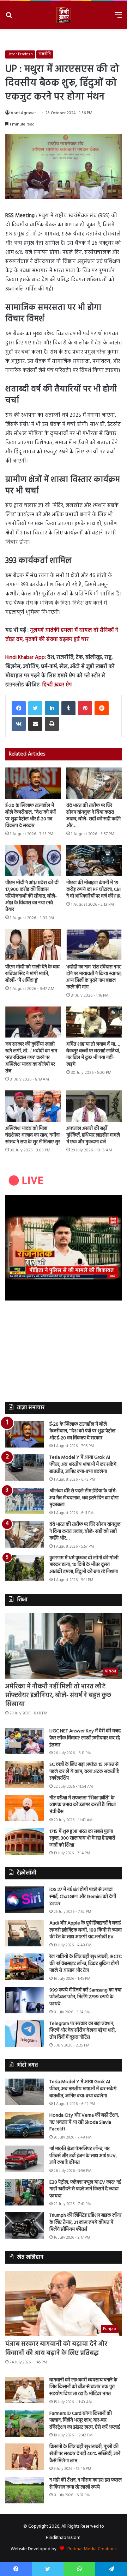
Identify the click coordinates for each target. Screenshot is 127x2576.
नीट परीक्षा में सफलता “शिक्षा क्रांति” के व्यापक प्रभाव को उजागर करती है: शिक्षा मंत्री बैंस (83, 1805)
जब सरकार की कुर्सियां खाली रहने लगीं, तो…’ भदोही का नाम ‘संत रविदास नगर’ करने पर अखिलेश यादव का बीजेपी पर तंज (31, 1058)
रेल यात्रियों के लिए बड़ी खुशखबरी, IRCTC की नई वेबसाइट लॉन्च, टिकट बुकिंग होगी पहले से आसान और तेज (86, 1964)
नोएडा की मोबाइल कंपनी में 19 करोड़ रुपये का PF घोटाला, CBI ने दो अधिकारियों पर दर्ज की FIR (93, 890)
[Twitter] (35, 708)
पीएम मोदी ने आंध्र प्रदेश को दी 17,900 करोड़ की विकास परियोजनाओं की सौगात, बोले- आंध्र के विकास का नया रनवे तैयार (32, 896)
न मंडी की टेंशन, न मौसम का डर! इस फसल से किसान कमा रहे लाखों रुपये (86, 2484)
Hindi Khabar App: (26, 657)
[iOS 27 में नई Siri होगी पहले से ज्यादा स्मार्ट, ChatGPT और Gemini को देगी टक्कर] (25, 1900)
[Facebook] (19, 708)
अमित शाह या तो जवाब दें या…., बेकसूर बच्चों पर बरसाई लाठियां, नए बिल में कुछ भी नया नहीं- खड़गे (93, 1054)
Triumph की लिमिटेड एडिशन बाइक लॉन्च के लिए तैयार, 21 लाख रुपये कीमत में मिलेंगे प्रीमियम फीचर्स (85, 2222)
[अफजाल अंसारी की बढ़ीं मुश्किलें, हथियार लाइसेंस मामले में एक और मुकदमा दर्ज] (94, 1106)
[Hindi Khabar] (64, 15)
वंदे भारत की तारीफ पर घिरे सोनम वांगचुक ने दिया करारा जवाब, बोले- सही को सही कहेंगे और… (93, 816)
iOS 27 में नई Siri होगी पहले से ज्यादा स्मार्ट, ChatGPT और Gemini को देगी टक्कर (83, 1897)
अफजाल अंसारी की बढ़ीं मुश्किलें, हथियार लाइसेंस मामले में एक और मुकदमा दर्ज (93, 1135)
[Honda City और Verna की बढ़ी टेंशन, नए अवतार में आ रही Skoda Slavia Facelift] (25, 2125)
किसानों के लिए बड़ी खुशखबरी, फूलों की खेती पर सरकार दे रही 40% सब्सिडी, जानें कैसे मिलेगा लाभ (85, 2454)
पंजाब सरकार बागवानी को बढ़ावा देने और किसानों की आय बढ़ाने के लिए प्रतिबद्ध (56, 2349)
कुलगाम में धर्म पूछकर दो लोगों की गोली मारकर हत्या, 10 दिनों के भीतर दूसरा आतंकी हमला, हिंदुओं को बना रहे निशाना (84, 1565)
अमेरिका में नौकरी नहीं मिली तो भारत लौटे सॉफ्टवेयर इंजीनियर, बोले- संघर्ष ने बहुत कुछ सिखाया (58, 1696)
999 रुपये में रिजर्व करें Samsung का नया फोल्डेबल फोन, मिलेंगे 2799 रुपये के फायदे (85, 1997)
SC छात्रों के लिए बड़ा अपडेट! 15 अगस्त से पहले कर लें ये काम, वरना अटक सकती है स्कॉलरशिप (84, 1772)
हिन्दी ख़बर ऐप (56, 685)
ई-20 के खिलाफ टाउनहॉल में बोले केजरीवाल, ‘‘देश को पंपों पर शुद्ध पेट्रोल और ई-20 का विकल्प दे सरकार (31, 816)
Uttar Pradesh (20, 54)
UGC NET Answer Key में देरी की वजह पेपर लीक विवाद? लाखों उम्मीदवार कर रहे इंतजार (85, 1738)
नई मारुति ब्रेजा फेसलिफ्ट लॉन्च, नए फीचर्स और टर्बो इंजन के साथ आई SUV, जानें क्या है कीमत (83, 2156)
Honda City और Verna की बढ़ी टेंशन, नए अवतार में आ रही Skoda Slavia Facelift (84, 2122)
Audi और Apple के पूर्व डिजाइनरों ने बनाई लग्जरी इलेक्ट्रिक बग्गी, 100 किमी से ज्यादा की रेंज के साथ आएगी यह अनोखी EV (86, 1930)
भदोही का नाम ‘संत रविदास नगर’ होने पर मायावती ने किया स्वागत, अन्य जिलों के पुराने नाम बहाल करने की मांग (94, 977)
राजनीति (45, 54)
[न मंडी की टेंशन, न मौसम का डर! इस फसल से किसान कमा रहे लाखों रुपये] (25, 2490)
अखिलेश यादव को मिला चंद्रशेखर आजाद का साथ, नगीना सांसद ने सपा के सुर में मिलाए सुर (33, 1135)
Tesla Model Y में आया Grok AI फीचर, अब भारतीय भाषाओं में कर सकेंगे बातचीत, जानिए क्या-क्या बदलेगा (83, 1464)
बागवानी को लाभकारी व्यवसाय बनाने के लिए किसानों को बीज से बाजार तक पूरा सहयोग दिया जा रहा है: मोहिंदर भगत (83, 2387)
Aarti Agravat (23, 113)
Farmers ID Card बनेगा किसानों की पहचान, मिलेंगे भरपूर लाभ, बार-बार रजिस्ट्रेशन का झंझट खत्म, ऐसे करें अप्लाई (85, 2421)
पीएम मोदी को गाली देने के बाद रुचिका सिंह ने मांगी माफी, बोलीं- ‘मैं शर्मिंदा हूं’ (32, 974)
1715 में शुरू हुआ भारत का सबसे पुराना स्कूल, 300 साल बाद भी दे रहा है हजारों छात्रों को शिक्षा (82, 1838)
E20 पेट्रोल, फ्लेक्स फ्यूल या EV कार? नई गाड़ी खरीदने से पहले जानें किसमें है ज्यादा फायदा (85, 2189)
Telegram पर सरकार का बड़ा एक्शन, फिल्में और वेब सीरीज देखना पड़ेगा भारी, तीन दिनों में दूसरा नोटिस (83, 2031)
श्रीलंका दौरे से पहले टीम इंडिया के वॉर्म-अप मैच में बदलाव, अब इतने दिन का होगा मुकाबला (84, 1498)
